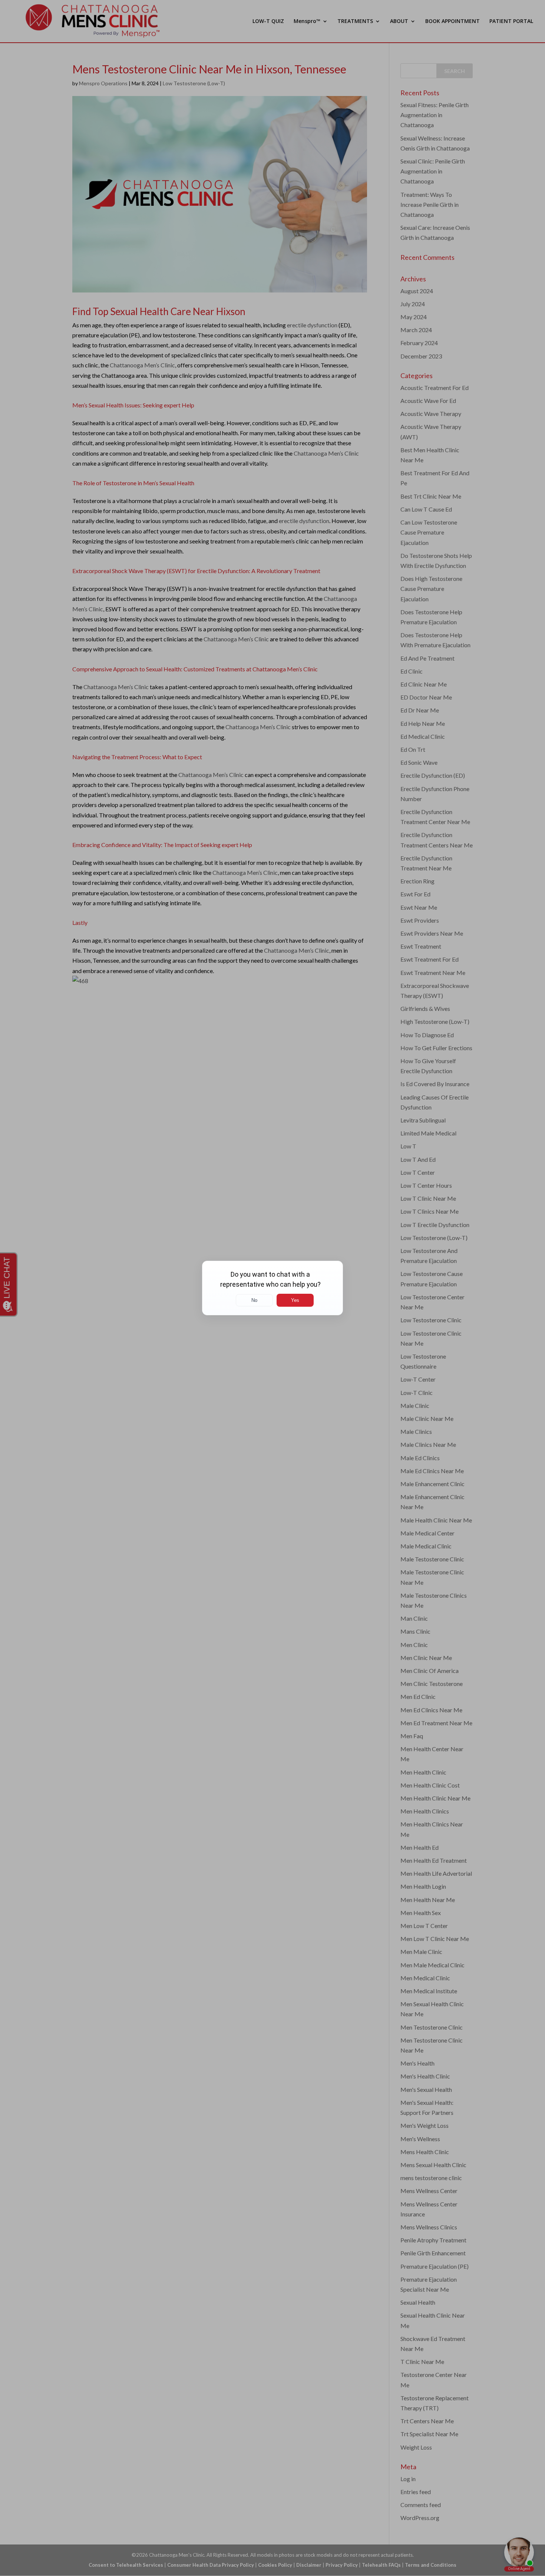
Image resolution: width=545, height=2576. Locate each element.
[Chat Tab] (272, 1288)
